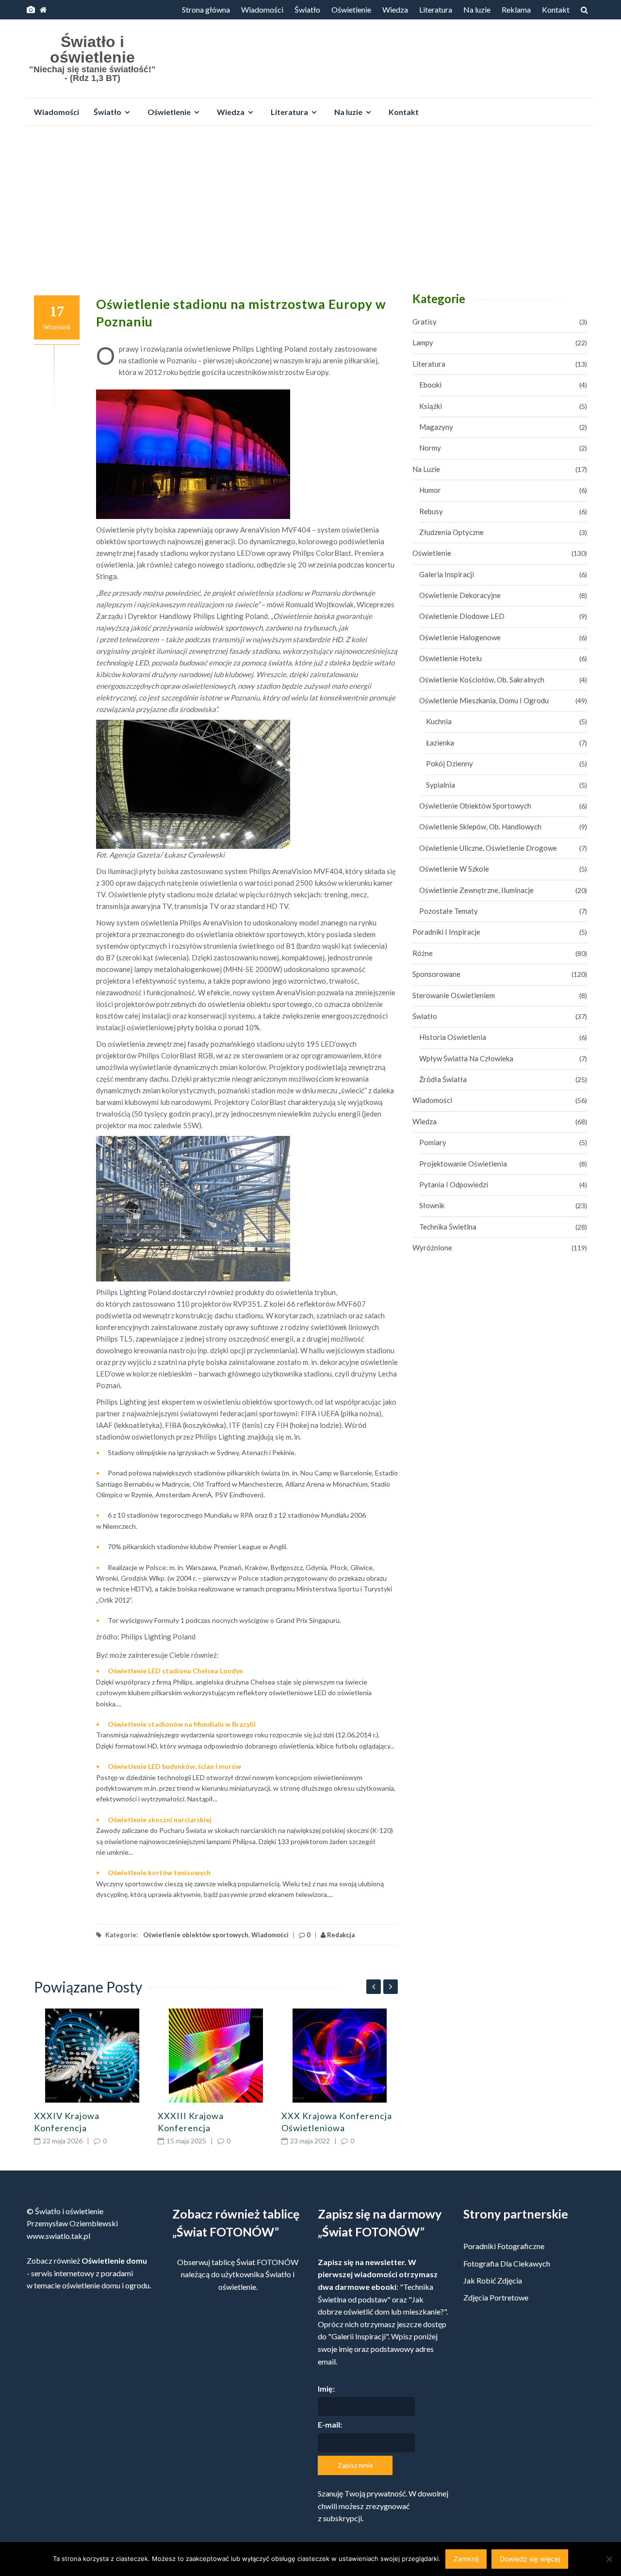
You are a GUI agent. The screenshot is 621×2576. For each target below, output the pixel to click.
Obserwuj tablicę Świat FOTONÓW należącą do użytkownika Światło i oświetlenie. (238, 2274)
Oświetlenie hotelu (450, 658)
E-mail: (330, 2424)
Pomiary (433, 1142)
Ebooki (430, 385)
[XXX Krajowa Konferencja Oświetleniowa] (340, 2056)
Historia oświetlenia (453, 1037)
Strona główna (206, 9)
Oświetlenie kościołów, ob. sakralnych (482, 680)
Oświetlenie (351, 9)
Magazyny (436, 427)
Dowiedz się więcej (530, 2559)
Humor (430, 490)
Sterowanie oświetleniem (454, 995)
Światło (307, 9)
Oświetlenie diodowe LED (462, 616)
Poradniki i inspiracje (446, 932)
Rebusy (431, 511)
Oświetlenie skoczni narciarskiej (160, 1820)
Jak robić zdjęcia (493, 2280)
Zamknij (466, 2559)
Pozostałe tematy (449, 911)
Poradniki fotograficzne (504, 2246)
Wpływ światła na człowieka (466, 1058)
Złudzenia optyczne (451, 532)
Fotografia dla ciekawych (507, 2263)
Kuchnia (439, 721)
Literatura (436, 9)
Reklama (516, 9)
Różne (423, 953)
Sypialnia (441, 785)
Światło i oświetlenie (92, 49)
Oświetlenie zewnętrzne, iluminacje (476, 890)
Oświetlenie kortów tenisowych (159, 1872)
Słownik (432, 1205)
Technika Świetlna (448, 1227)
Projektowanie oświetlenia (463, 1164)
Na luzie (477, 9)
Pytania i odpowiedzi (454, 1184)
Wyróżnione (432, 1247)
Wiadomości (262, 9)
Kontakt (556, 9)
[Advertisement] (310, 206)
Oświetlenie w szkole (454, 869)
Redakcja (340, 1935)
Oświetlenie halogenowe (460, 637)
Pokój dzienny (449, 763)
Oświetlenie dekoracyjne (460, 595)
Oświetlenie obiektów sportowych (196, 1935)
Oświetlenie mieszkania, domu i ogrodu (484, 700)
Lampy (423, 342)
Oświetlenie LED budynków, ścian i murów (174, 1766)
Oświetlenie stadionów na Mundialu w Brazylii (182, 1724)
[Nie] (609, 2559)
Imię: (326, 2389)
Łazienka (440, 743)
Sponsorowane (436, 974)
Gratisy (425, 322)
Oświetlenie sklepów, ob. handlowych (480, 826)
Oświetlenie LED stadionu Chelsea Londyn (175, 1671)
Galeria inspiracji (447, 574)
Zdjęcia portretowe (496, 2297)
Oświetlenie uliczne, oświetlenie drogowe (488, 848)
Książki (431, 406)
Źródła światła (443, 1079)
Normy (430, 448)
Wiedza (395, 9)
